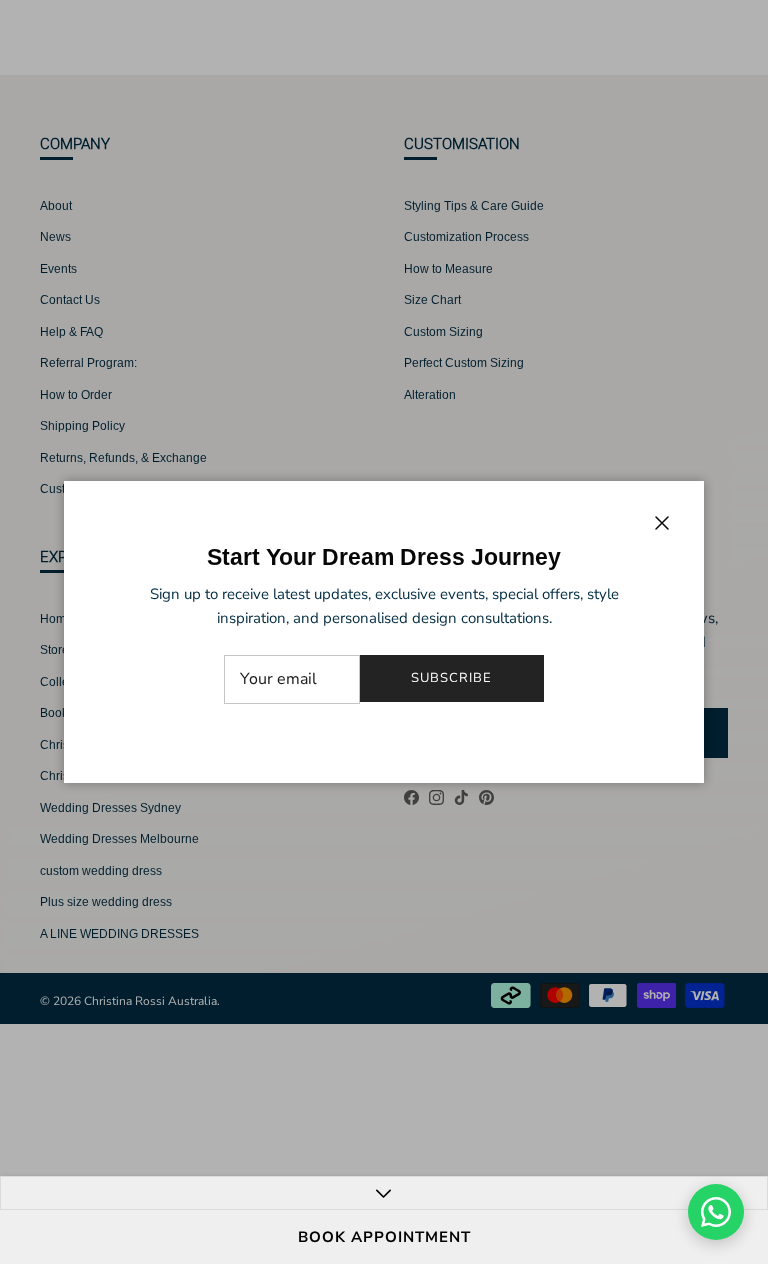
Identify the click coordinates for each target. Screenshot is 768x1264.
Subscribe (451, 678)
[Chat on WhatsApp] (716, 1212)
